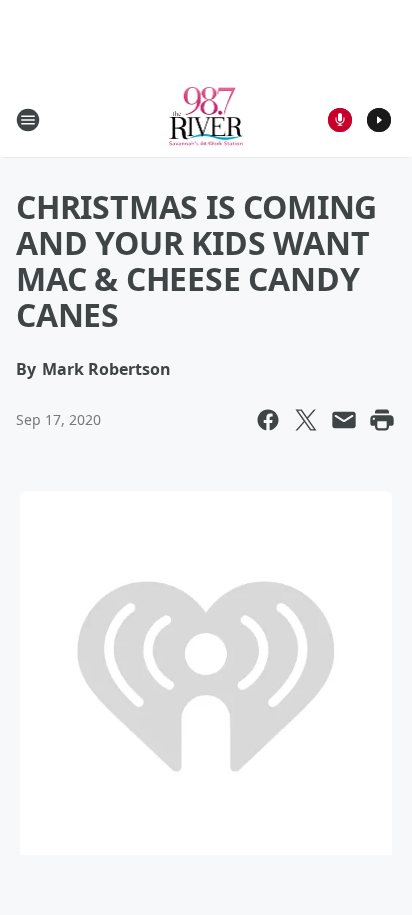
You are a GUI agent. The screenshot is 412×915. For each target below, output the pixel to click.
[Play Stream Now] (379, 120)
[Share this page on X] (306, 420)
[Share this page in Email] (344, 420)
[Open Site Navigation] (28, 120)
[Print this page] (382, 420)
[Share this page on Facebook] (268, 420)
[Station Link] (206, 119)
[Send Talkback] (340, 120)
